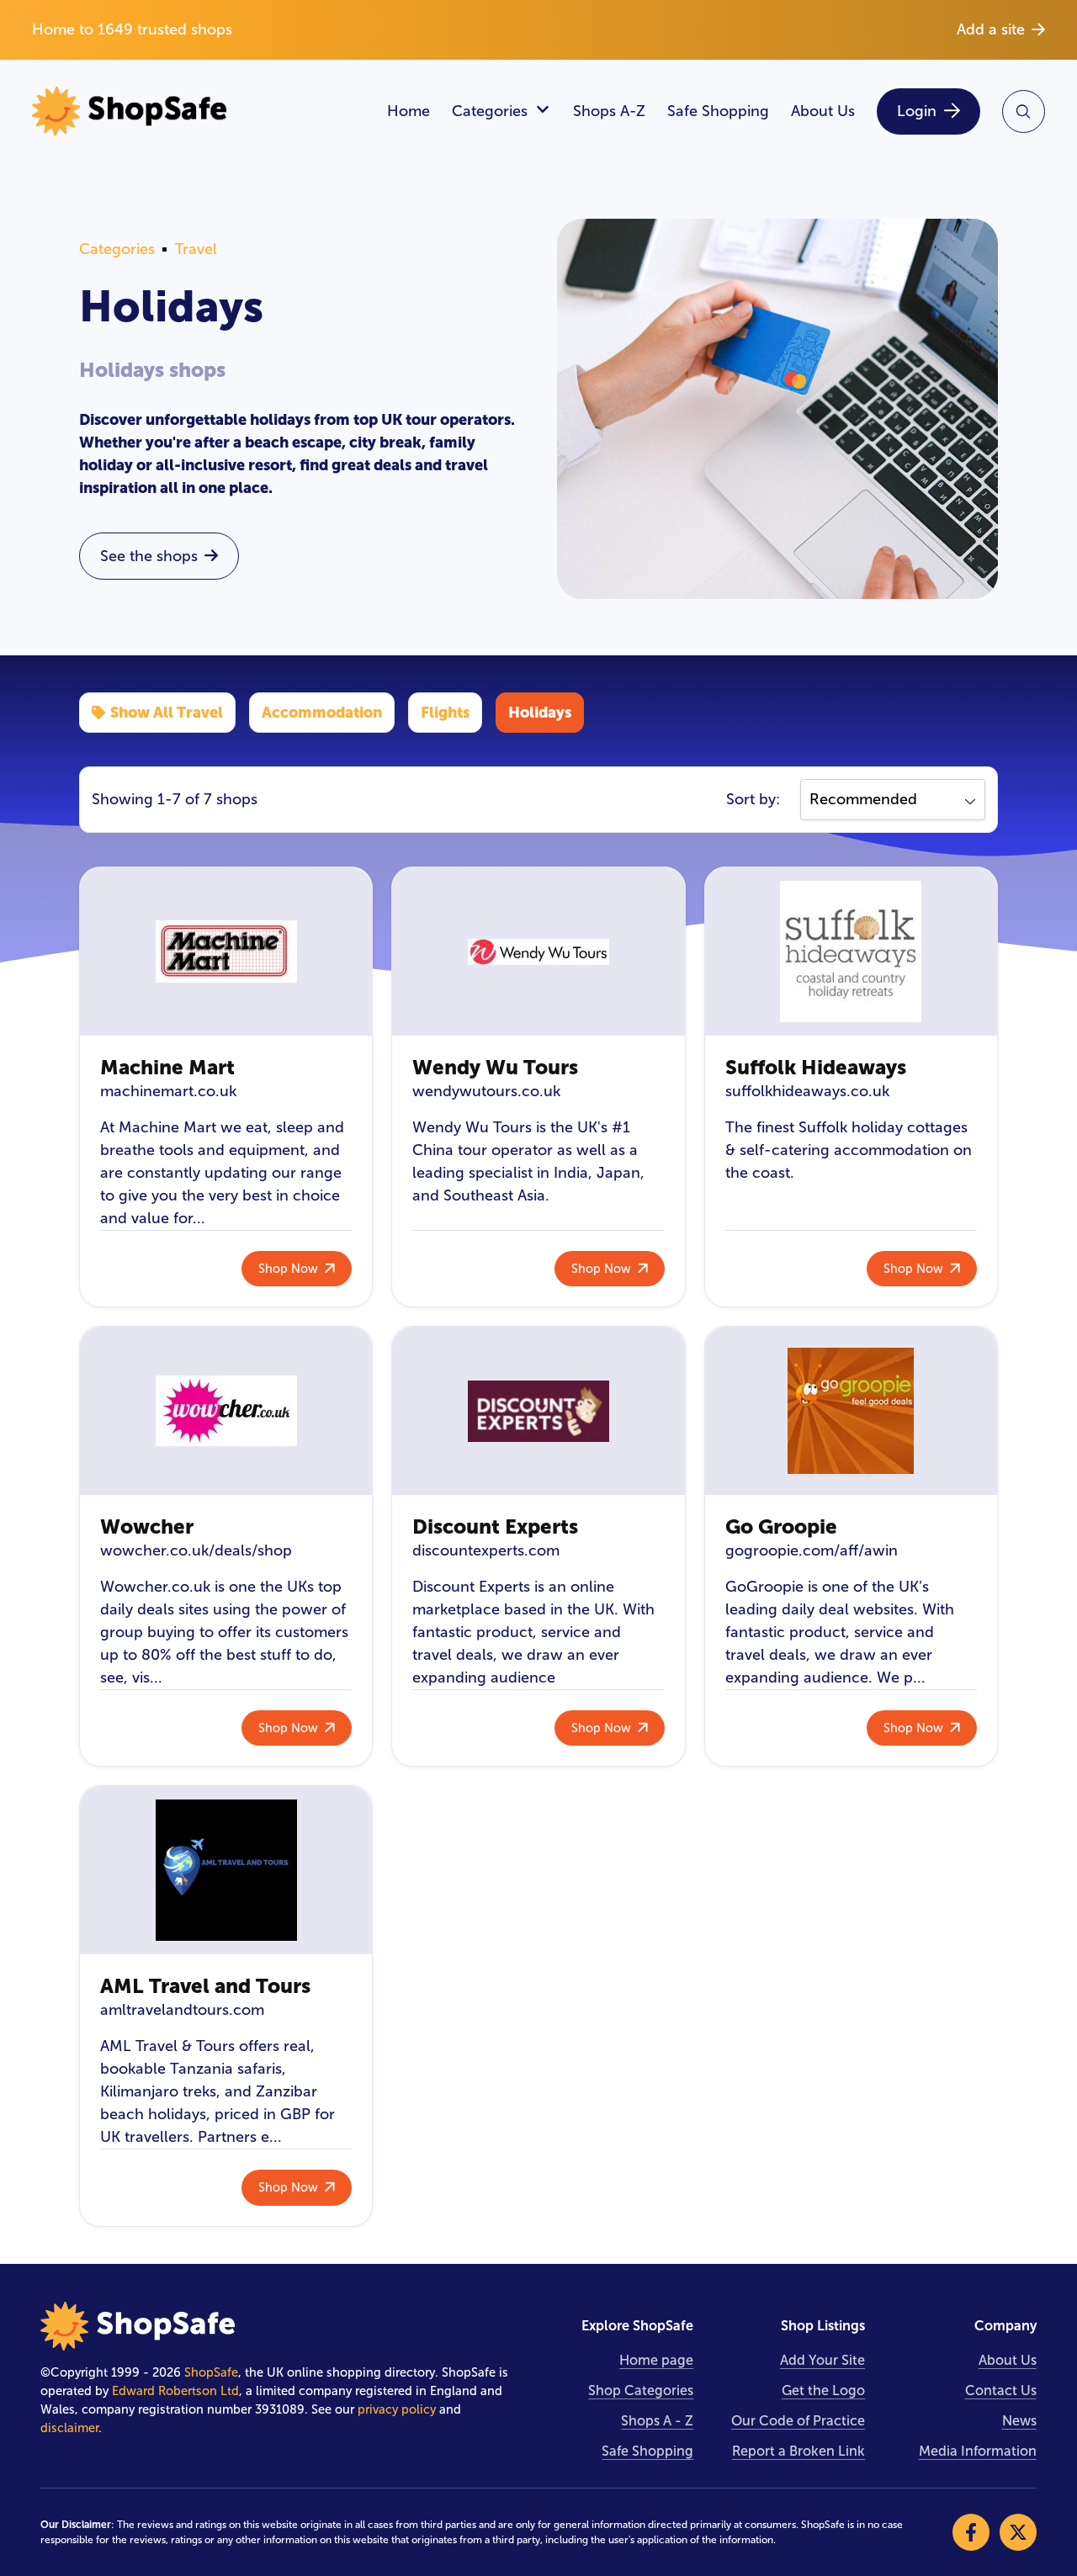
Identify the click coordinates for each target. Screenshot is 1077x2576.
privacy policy (397, 2409)
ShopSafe (211, 2372)
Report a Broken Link (798, 2451)
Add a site (991, 29)
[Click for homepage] (198, 111)
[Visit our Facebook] (971, 2532)
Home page (656, 2360)
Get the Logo (823, 2390)
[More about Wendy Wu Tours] (538, 951)
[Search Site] (1024, 111)
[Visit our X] (1018, 2532)
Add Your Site (822, 2360)
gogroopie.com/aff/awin (812, 1550)
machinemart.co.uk (168, 1091)
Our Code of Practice (798, 2421)
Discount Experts (495, 1527)
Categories (490, 111)
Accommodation (322, 712)
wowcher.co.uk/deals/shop (196, 1550)
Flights (445, 712)
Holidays (540, 712)
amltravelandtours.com (182, 2010)
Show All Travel (167, 712)
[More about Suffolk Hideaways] (851, 951)
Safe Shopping (718, 111)
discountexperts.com (486, 1550)
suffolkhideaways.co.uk (807, 1091)
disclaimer (69, 2428)
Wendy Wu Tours (495, 1067)
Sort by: (753, 799)
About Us (823, 111)
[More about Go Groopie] (851, 1411)
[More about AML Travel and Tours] (226, 1870)
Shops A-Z (609, 111)
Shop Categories (641, 2390)
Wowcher (147, 1527)
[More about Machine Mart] (226, 951)
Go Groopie (781, 1527)
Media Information (978, 2451)
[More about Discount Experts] (538, 1411)
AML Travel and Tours (205, 1986)
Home (409, 111)
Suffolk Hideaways (816, 1067)
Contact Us (1001, 2390)
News (1019, 2421)
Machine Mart (167, 1067)
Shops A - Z (657, 2421)
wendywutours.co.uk (486, 1091)
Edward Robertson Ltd (175, 2391)
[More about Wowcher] (226, 1411)
